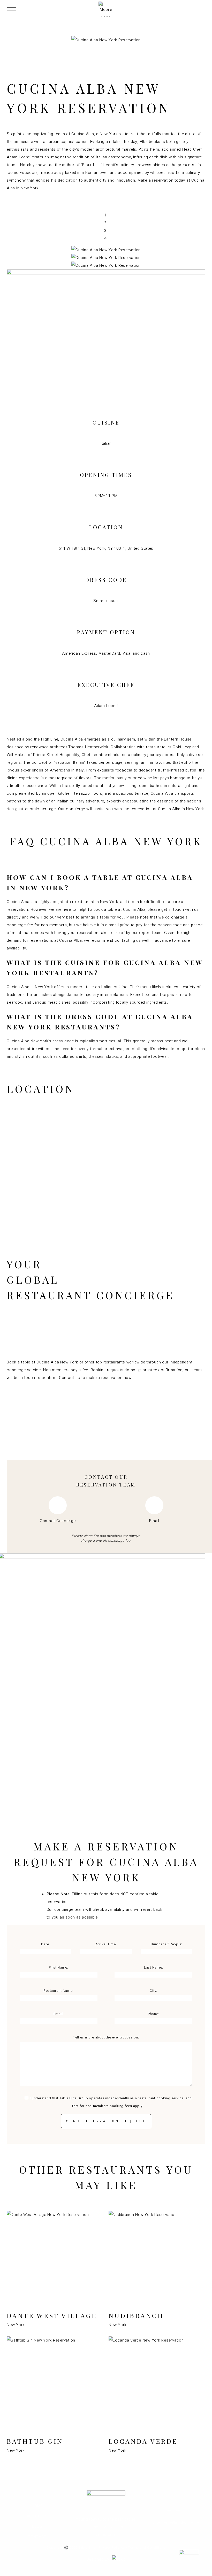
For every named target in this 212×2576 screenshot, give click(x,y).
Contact (37, 2537)
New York (16, 2325)
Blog (37, 2526)
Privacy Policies (112, 2547)
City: (153, 1991)
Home (37, 2506)
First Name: (59, 1967)
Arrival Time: (106, 1944)
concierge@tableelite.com (178, 2523)
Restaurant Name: (58, 1991)
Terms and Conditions (147, 2547)
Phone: (154, 2014)
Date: (46, 1944)
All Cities (37, 2516)
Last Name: (154, 1967)
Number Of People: (166, 1944)
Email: (59, 2014)
